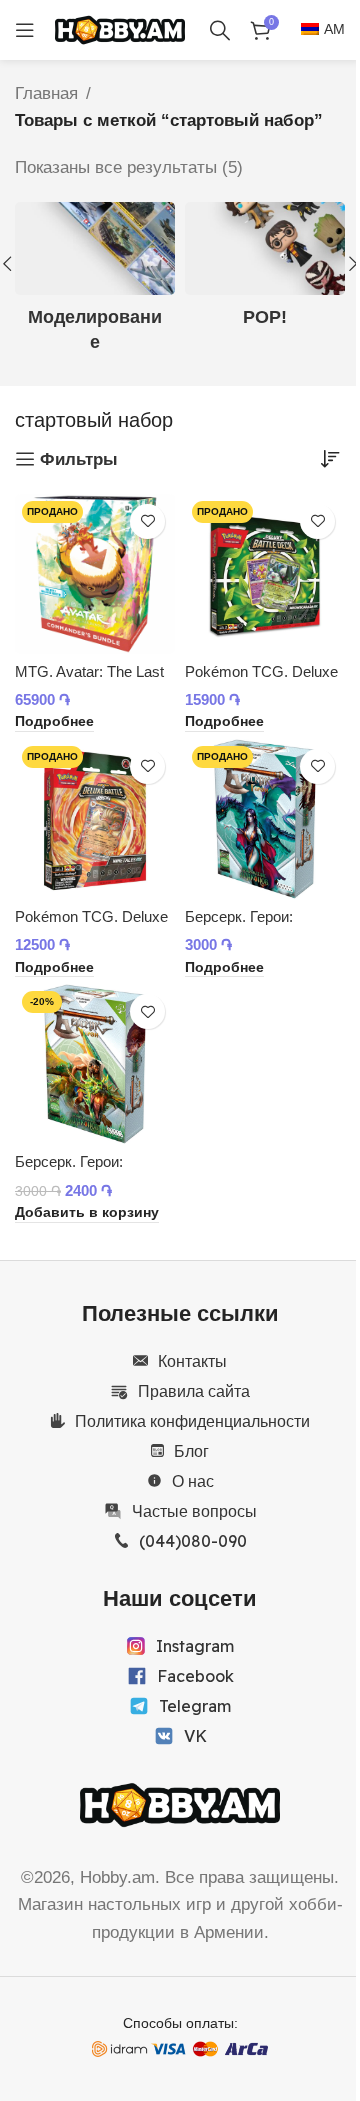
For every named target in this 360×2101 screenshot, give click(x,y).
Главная (46, 93)
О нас (193, 1481)
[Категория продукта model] (95, 284)
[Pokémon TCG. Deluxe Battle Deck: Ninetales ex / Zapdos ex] (95, 819)
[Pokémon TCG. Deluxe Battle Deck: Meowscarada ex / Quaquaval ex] (265, 574)
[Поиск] (220, 30)
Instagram (195, 1646)
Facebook (195, 1676)
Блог (191, 1451)
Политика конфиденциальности (192, 1421)
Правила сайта (194, 1391)
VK (195, 1736)
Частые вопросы (194, 1511)
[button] (87, 1214)
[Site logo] (120, 28)
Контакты (192, 1361)
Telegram (195, 1706)
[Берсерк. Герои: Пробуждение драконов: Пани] (265, 819)
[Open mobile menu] (25, 30)
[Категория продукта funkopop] (265, 271)
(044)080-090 (193, 1541)
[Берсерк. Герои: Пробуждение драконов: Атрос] (95, 1064)
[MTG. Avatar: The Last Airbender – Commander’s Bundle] (95, 574)
